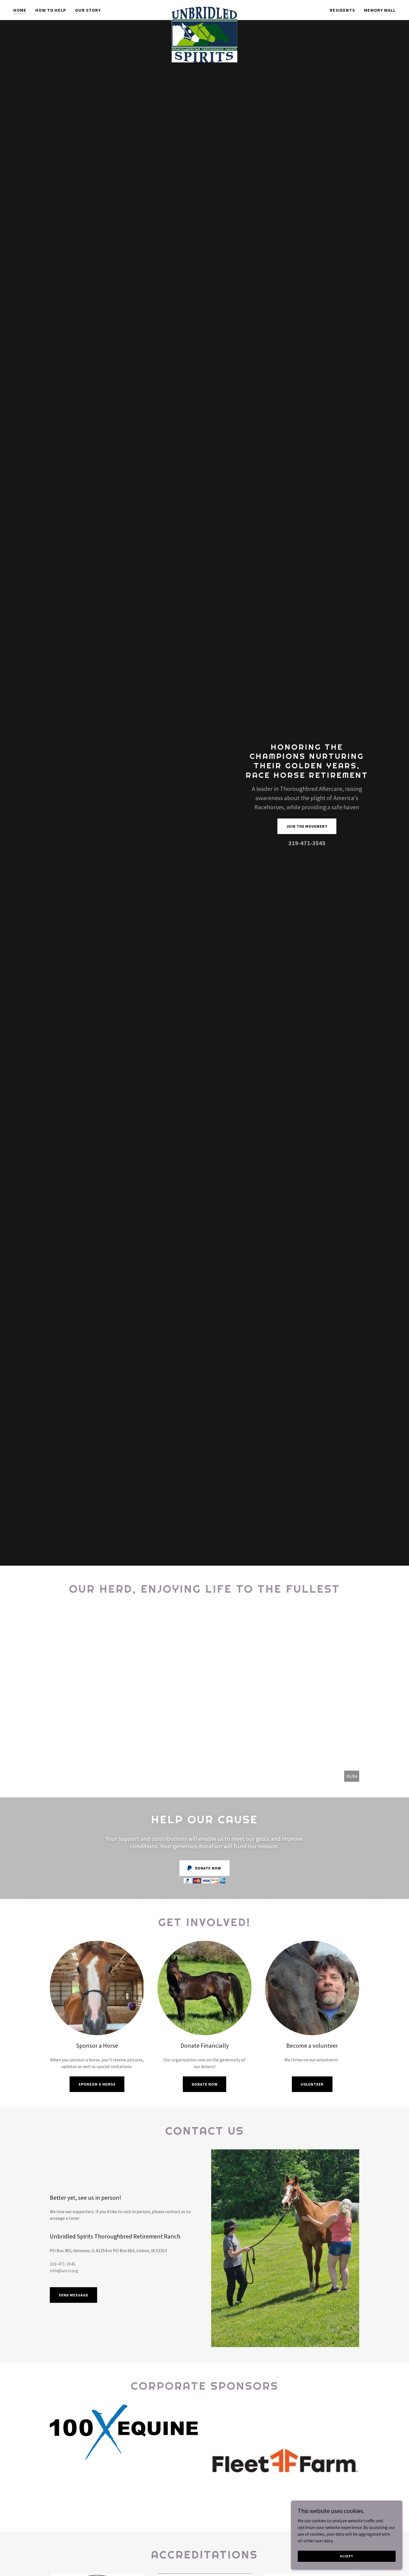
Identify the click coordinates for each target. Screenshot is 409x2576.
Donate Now (205, 2084)
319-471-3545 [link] (307, 843)
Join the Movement (307, 826)
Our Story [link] (88, 10)
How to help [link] (51, 10)
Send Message (73, 2295)
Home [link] (20, 10)
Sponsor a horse (97, 2084)
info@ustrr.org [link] (64, 2271)
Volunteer (312, 2084)
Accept (347, 2556)
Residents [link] (342, 10)
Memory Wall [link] (380, 10)
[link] (204, 9)
